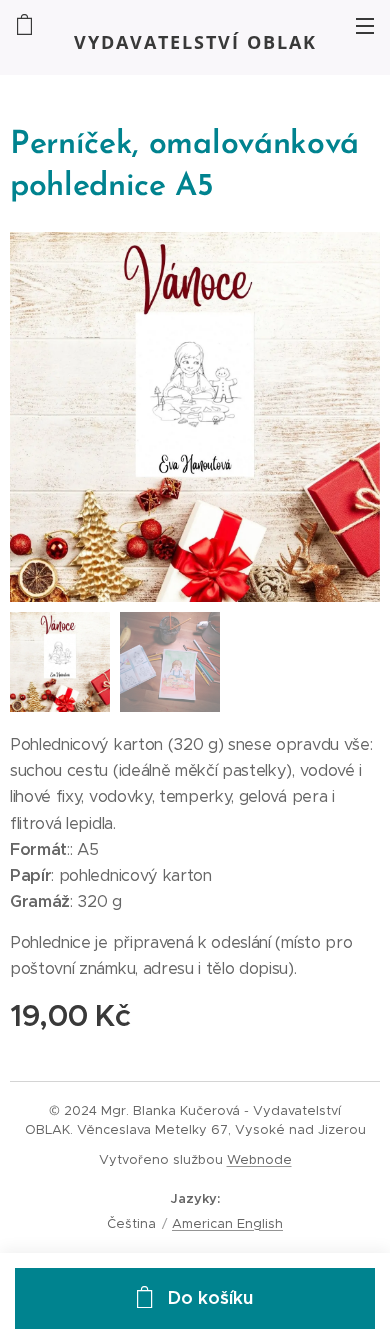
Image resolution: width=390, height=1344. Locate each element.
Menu (365, 25)
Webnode (259, 1159)
